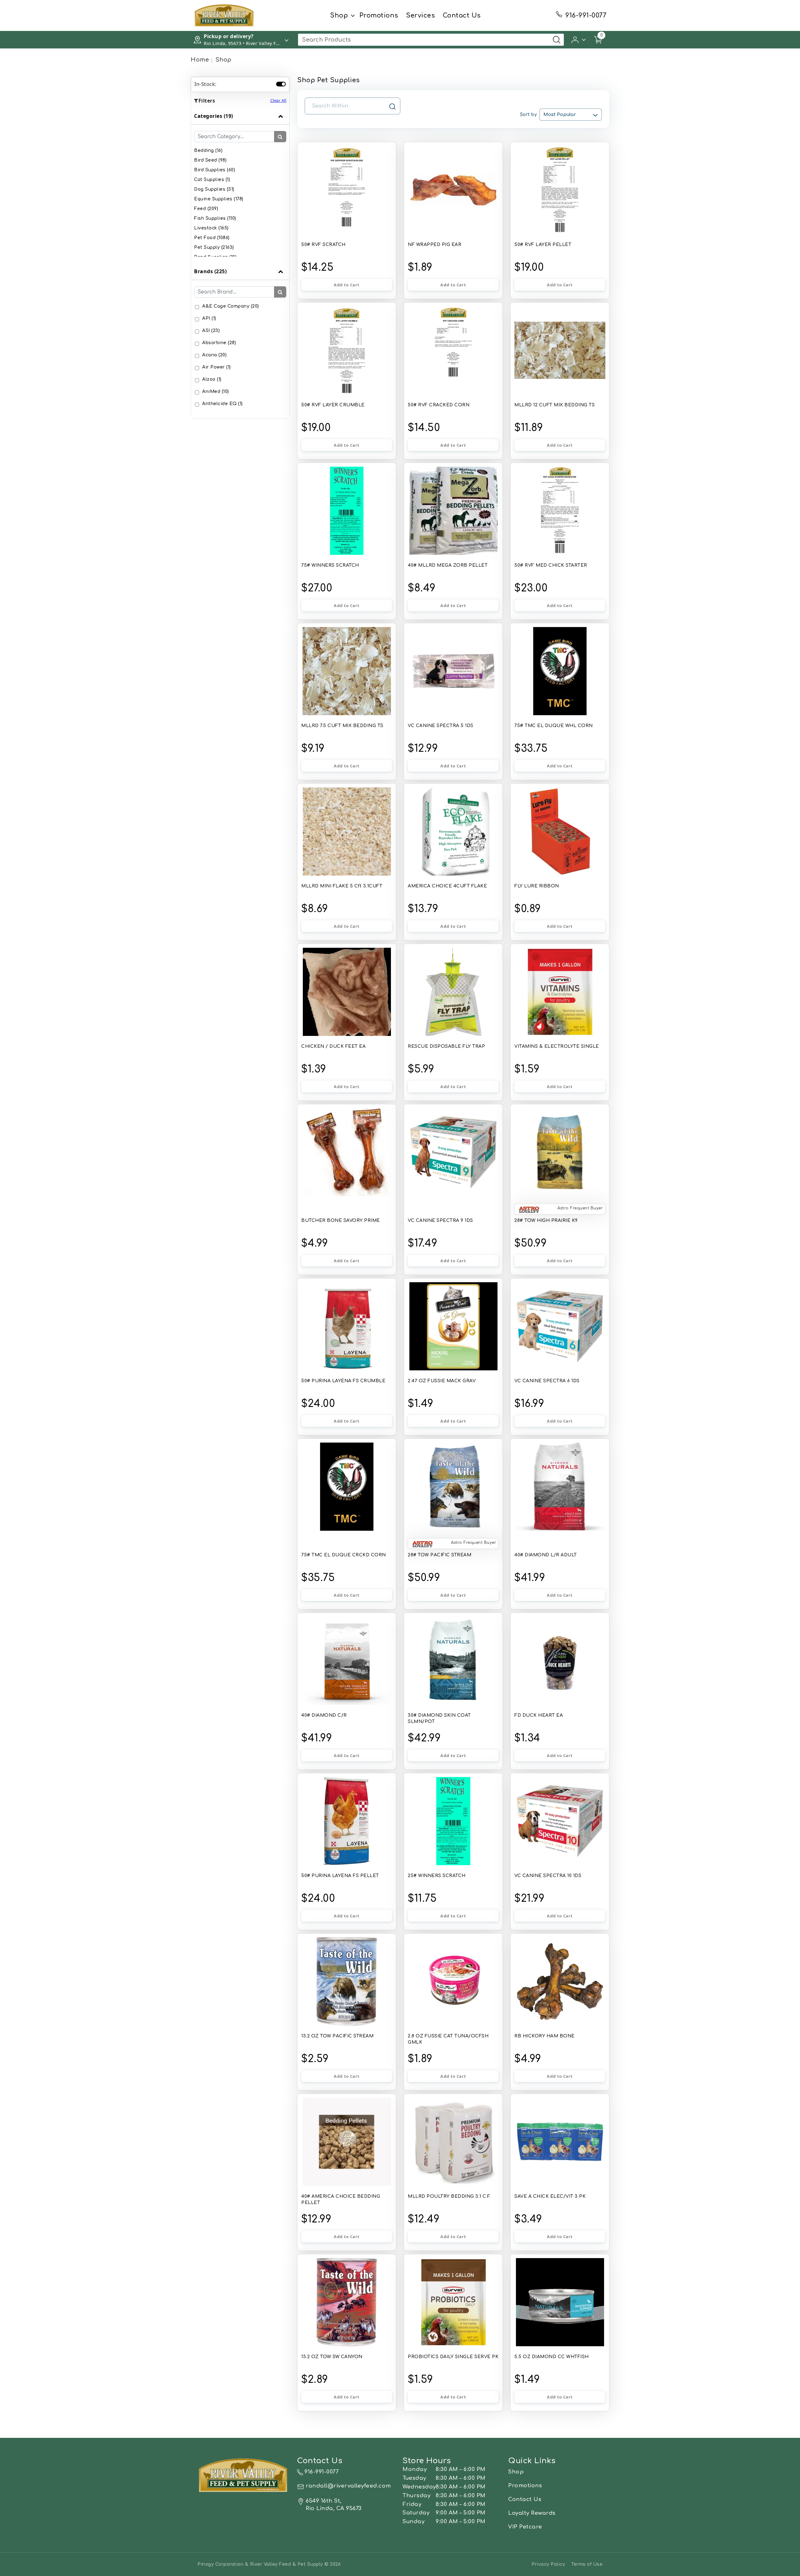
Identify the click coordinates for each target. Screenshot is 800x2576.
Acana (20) (214, 355)
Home (200, 60)
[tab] (240, 185)
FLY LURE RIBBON (537, 886)
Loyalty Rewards (532, 2513)
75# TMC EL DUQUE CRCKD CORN (344, 1555)
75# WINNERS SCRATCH (330, 565)
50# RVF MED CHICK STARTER (551, 565)
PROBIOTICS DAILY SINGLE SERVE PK (453, 2357)
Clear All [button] (278, 100)
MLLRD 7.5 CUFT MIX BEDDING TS (342, 726)
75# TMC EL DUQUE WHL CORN (554, 726)
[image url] (224, 15)
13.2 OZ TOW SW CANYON (332, 2357)
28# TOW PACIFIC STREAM (440, 1555)
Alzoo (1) (212, 379)
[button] (579, 39)
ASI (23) (211, 331)
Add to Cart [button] (347, 285)
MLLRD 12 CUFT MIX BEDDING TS (555, 405)
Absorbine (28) (219, 343)
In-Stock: (205, 84)
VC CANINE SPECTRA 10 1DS (548, 1876)
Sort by (528, 115)
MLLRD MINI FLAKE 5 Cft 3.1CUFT (342, 886)
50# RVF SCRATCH (323, 245)
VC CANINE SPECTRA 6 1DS (547, 1381)
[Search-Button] (557, 40)
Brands (210, 271)
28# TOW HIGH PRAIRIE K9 (546, 1220)
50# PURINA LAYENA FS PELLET (340, 1876)
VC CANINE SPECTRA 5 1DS (441, 726)
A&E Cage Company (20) (231, 306)
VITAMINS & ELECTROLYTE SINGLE (557, 1046)
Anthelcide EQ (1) (222, 404)
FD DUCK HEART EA (539, 1715)
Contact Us (462, 15)
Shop (339, 15)
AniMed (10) (216, 392)
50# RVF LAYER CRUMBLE (333, 405)
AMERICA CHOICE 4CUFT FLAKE (447, 886)
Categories (214, 116)
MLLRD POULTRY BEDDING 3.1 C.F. (449, 2196)
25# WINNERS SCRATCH (437, 1876)
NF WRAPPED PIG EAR (435, 245)
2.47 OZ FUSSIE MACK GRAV (442, 1381)
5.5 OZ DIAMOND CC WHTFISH (552, 2357)
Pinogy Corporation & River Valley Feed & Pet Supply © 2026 (269, 2564)
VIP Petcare (525, 2527)
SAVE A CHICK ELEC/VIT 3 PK (550, 2196)
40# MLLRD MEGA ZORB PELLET (448, 565)
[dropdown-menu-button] (353, 16)
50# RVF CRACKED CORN (439, 405)
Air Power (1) (217, 367)
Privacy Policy (548, 2564)
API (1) (209, 318)
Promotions (379, 15)
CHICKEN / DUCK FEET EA (333, 1046)
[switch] (281, 84)
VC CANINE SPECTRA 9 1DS (440, 1220)
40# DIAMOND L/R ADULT (546, 1555)
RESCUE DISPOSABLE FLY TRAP (446, 1046)
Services (420, 15)
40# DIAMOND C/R (324, 1715)
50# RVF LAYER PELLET (543, 245)
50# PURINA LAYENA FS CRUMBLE (343, 1381)
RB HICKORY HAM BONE (545, 2036)
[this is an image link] (243, 2474)
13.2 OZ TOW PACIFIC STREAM (337, 2036)
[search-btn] (280, 137)
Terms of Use (587, 2564)
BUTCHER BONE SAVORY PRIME (341, 1220)
